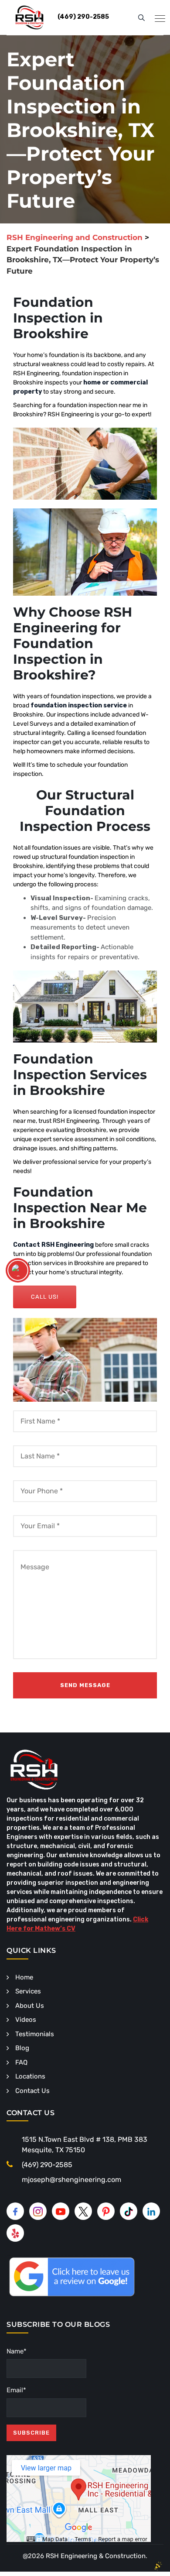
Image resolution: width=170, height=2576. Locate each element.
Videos (26, 2020)
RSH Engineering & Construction (96, 2556)
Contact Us (32, 2091)
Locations (30, 2076)
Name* (17, 2351)
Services (28, 1991)
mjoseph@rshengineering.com (71, 2180)
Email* (16, 2390)
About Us (30, 2006)
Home (24, 1977)
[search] (141, 17)
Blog (22, 2048)
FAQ (21, 2062)
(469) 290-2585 (47, 2165)
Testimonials (35, 2034)
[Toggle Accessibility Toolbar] (18, 1270)
